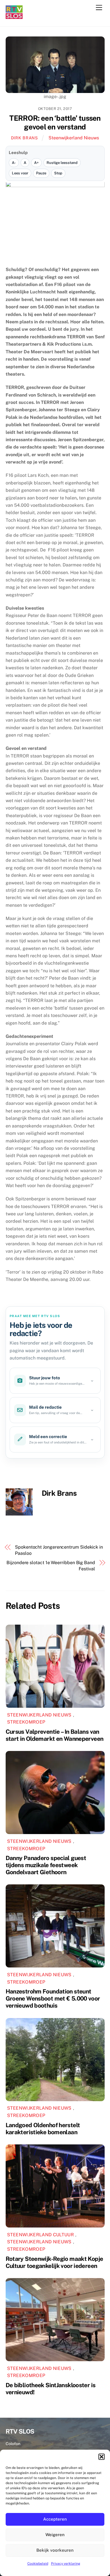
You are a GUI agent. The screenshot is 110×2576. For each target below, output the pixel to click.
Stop (58, 173)
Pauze (41, 173)
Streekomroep (26, 1722)
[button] (102, 2457)
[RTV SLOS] (14, 17)
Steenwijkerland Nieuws (74, 138)
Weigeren (55, 2535)
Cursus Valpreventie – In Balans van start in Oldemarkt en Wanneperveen (55, 1735)
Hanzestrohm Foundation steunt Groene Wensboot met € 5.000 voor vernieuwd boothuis (53, 1998)
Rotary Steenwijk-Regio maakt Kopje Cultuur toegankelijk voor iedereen (54, 2262)
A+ (36, 163)
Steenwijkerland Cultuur (40, 2235)
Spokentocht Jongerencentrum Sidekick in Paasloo (59, 1550)
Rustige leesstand (62, 163)
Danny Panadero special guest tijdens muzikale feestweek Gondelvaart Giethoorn (46, 1865)
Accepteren (55, 2519)
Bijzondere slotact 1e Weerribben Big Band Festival (51, 1566)
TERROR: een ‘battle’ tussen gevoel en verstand (55, 123)
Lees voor (20, 173)
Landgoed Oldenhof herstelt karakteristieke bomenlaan (43, 2129)
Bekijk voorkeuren (55, 2550)
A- (14, 163)
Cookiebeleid (38, 2564)
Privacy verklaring (66, 2564)
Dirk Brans (25, 138)
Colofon (13, 2444)
